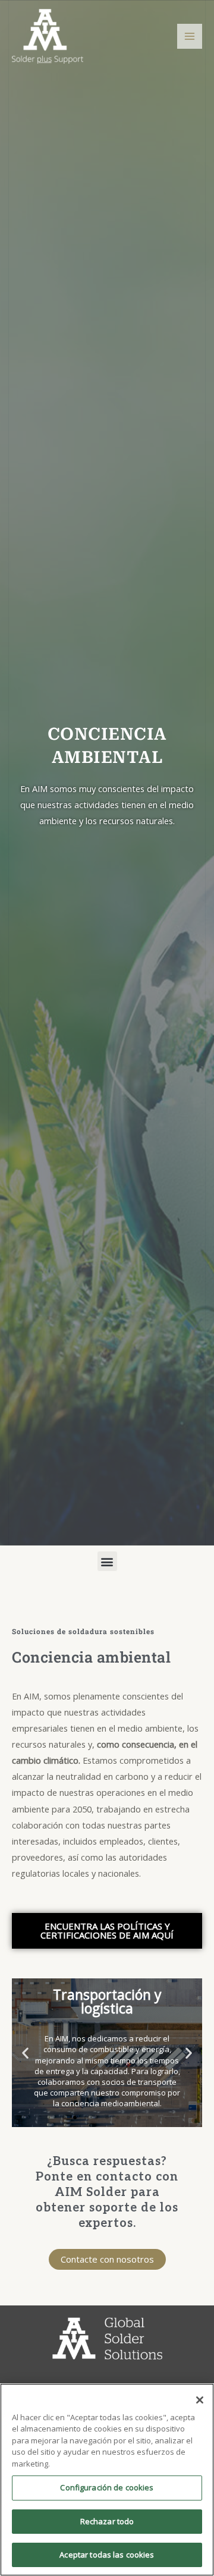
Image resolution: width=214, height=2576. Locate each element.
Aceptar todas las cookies (107, 2555)
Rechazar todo (107, 2521)
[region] (107, 2480)
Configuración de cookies (107, 2487)
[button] (107, 1561)
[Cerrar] (200, 2400)
